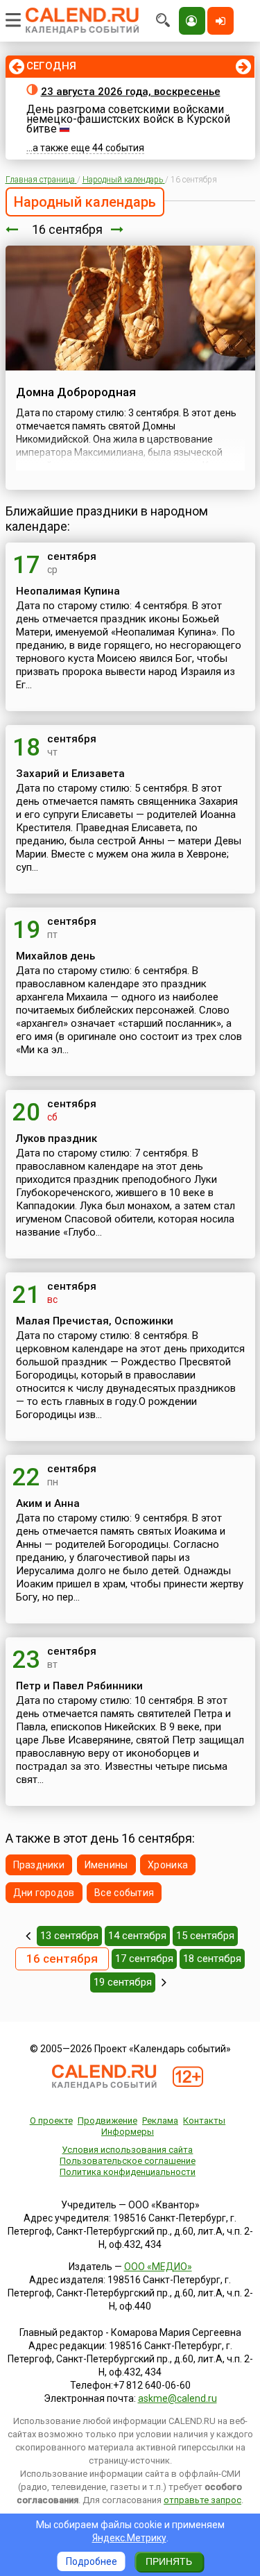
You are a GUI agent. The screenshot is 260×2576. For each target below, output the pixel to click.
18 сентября (212, 1959)
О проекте (51, 2121)
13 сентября (69, 1936)
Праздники (39, 1865)
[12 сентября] (28, 1936)
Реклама (160, 2121)
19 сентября (123, 1982)
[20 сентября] (164, 1982)
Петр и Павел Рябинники (79, 1686)
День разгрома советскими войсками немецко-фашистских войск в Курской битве (128, 119)
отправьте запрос (202, 2500)
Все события (124, 1893)
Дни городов (44, 1893)
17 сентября (144, 1959)
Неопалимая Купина (68, 591)
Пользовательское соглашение (128, 2161)
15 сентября (205, 1936)
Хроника (168, 1865)
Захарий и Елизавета (70, 774)
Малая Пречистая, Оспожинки (95, 1321)
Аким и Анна (48, 1503)
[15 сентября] (12, 229)
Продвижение (107, 2121)
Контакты (204, 2121)
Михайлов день (55, 956)
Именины (106, 1865)
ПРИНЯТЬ (169, 2561)
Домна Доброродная (76, 392)
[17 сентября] (117, 229)
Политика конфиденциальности (128, 2172)
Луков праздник (57, 1138)
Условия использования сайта (127, 2150)
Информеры (128, 2132)
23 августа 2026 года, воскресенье (131, 92)
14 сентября (137, 1936)
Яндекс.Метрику (129, 2538)
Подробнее (92, 2561)
